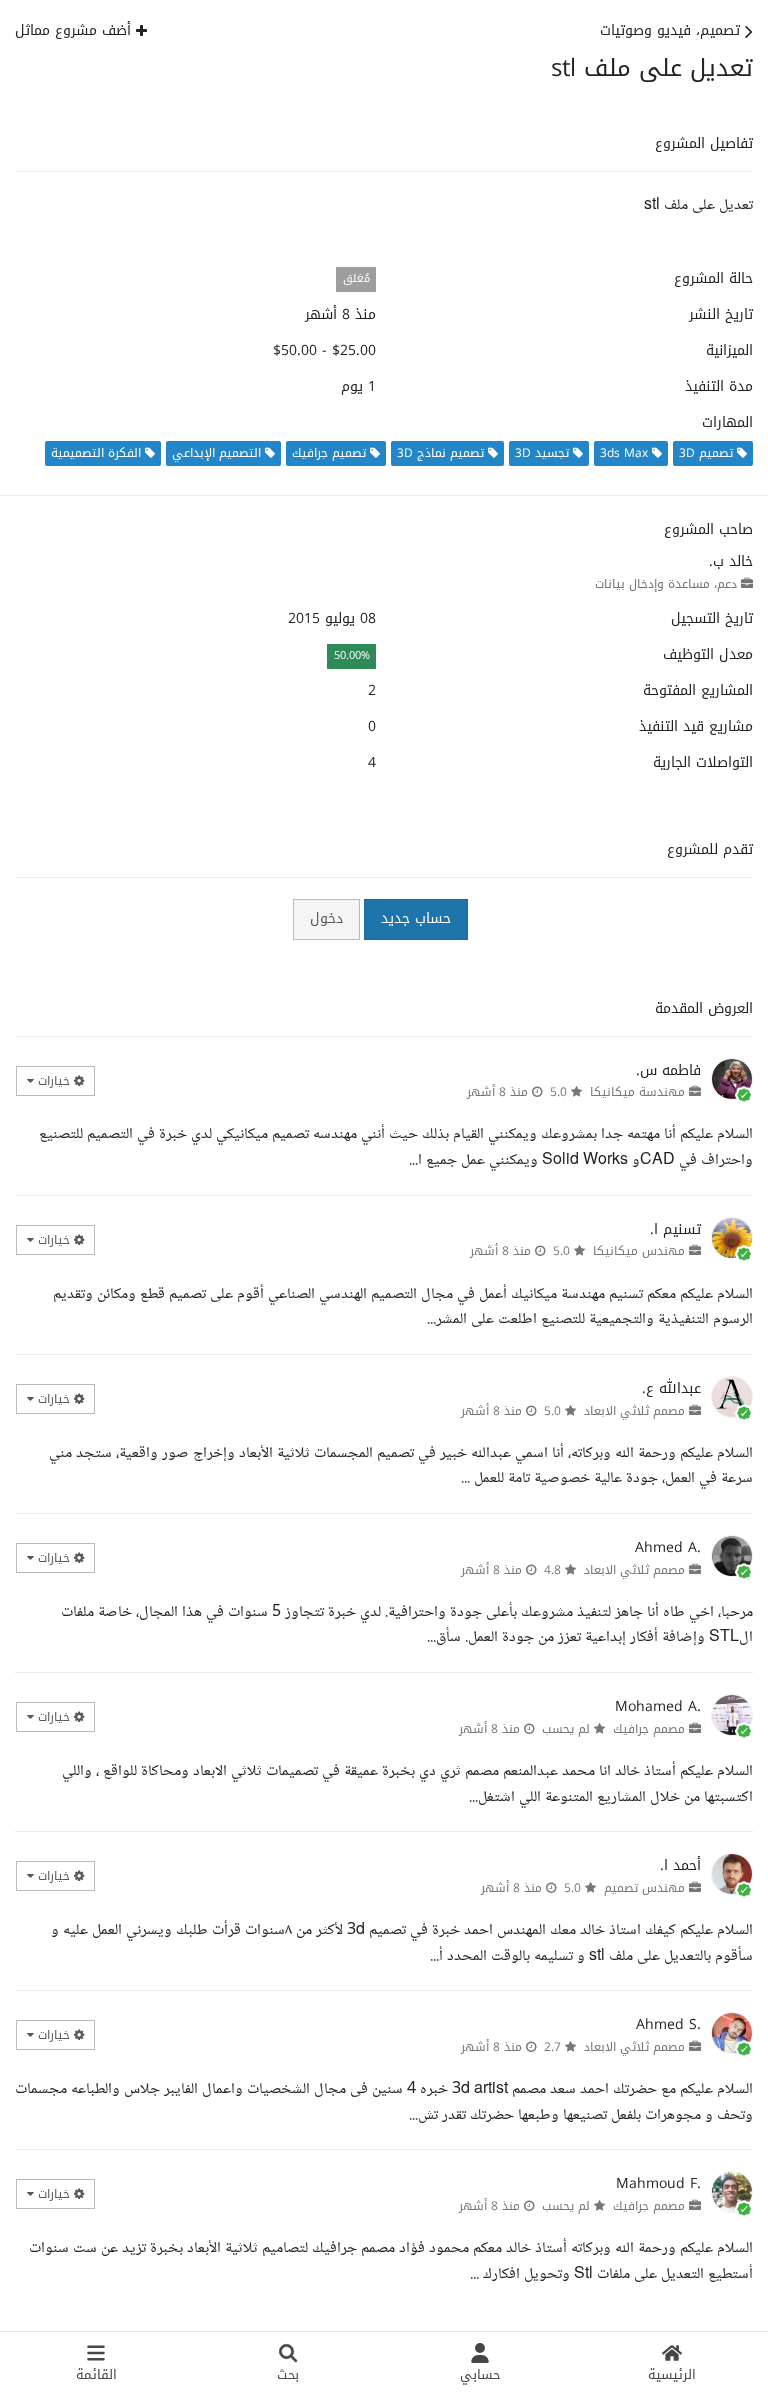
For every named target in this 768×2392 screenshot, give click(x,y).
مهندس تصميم (644, 1888)
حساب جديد (416, 918)
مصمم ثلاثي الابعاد (634, 1411)
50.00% (352, 655)
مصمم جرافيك (649, 1729)
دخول (326, 918)
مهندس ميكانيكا (639, 1251)
